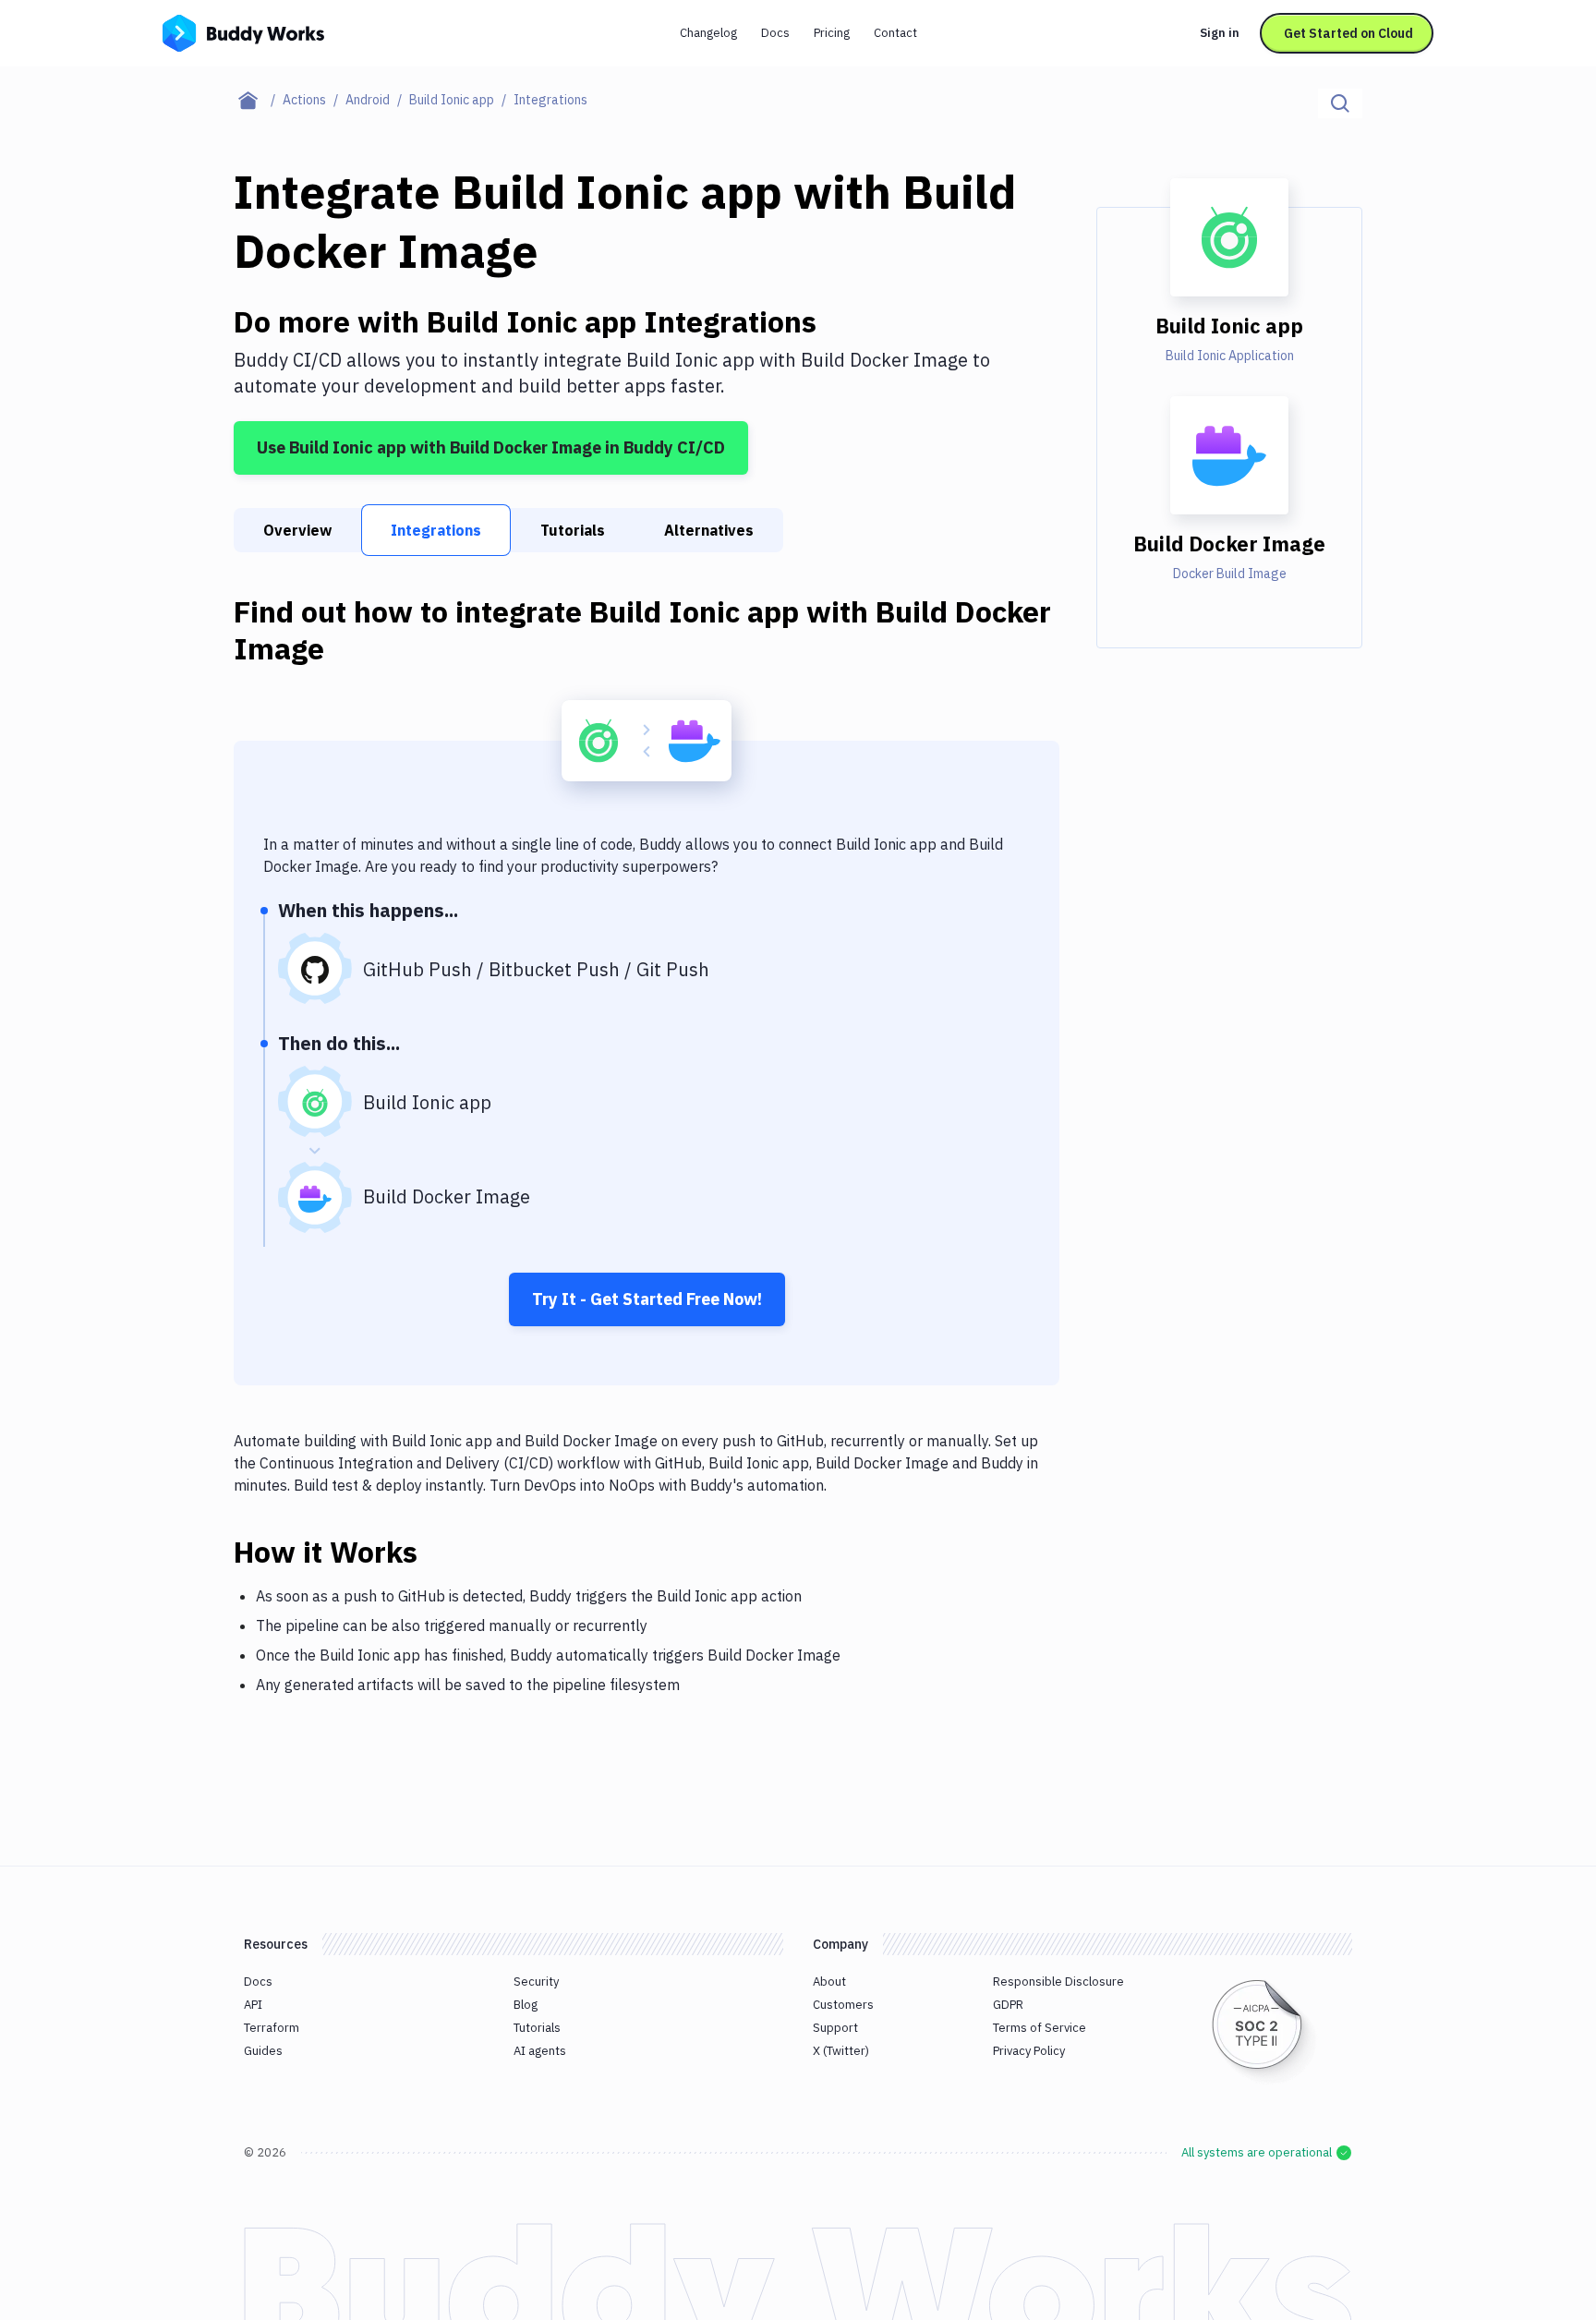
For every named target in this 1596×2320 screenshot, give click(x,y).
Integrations (436, 530)
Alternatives (709, 530)
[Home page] (258, 100)
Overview (297, 530)
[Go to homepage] (243, 31)
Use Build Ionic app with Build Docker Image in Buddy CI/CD (491, 447)
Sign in (1220, 33)
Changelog (708, 33)
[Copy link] (440, 1552)
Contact (895, 33)
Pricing (832, 33)
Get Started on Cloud (1348, 33)
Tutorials (573, 530)
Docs (775, 33)
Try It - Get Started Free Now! (647, 1299)
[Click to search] (1340, 103)
